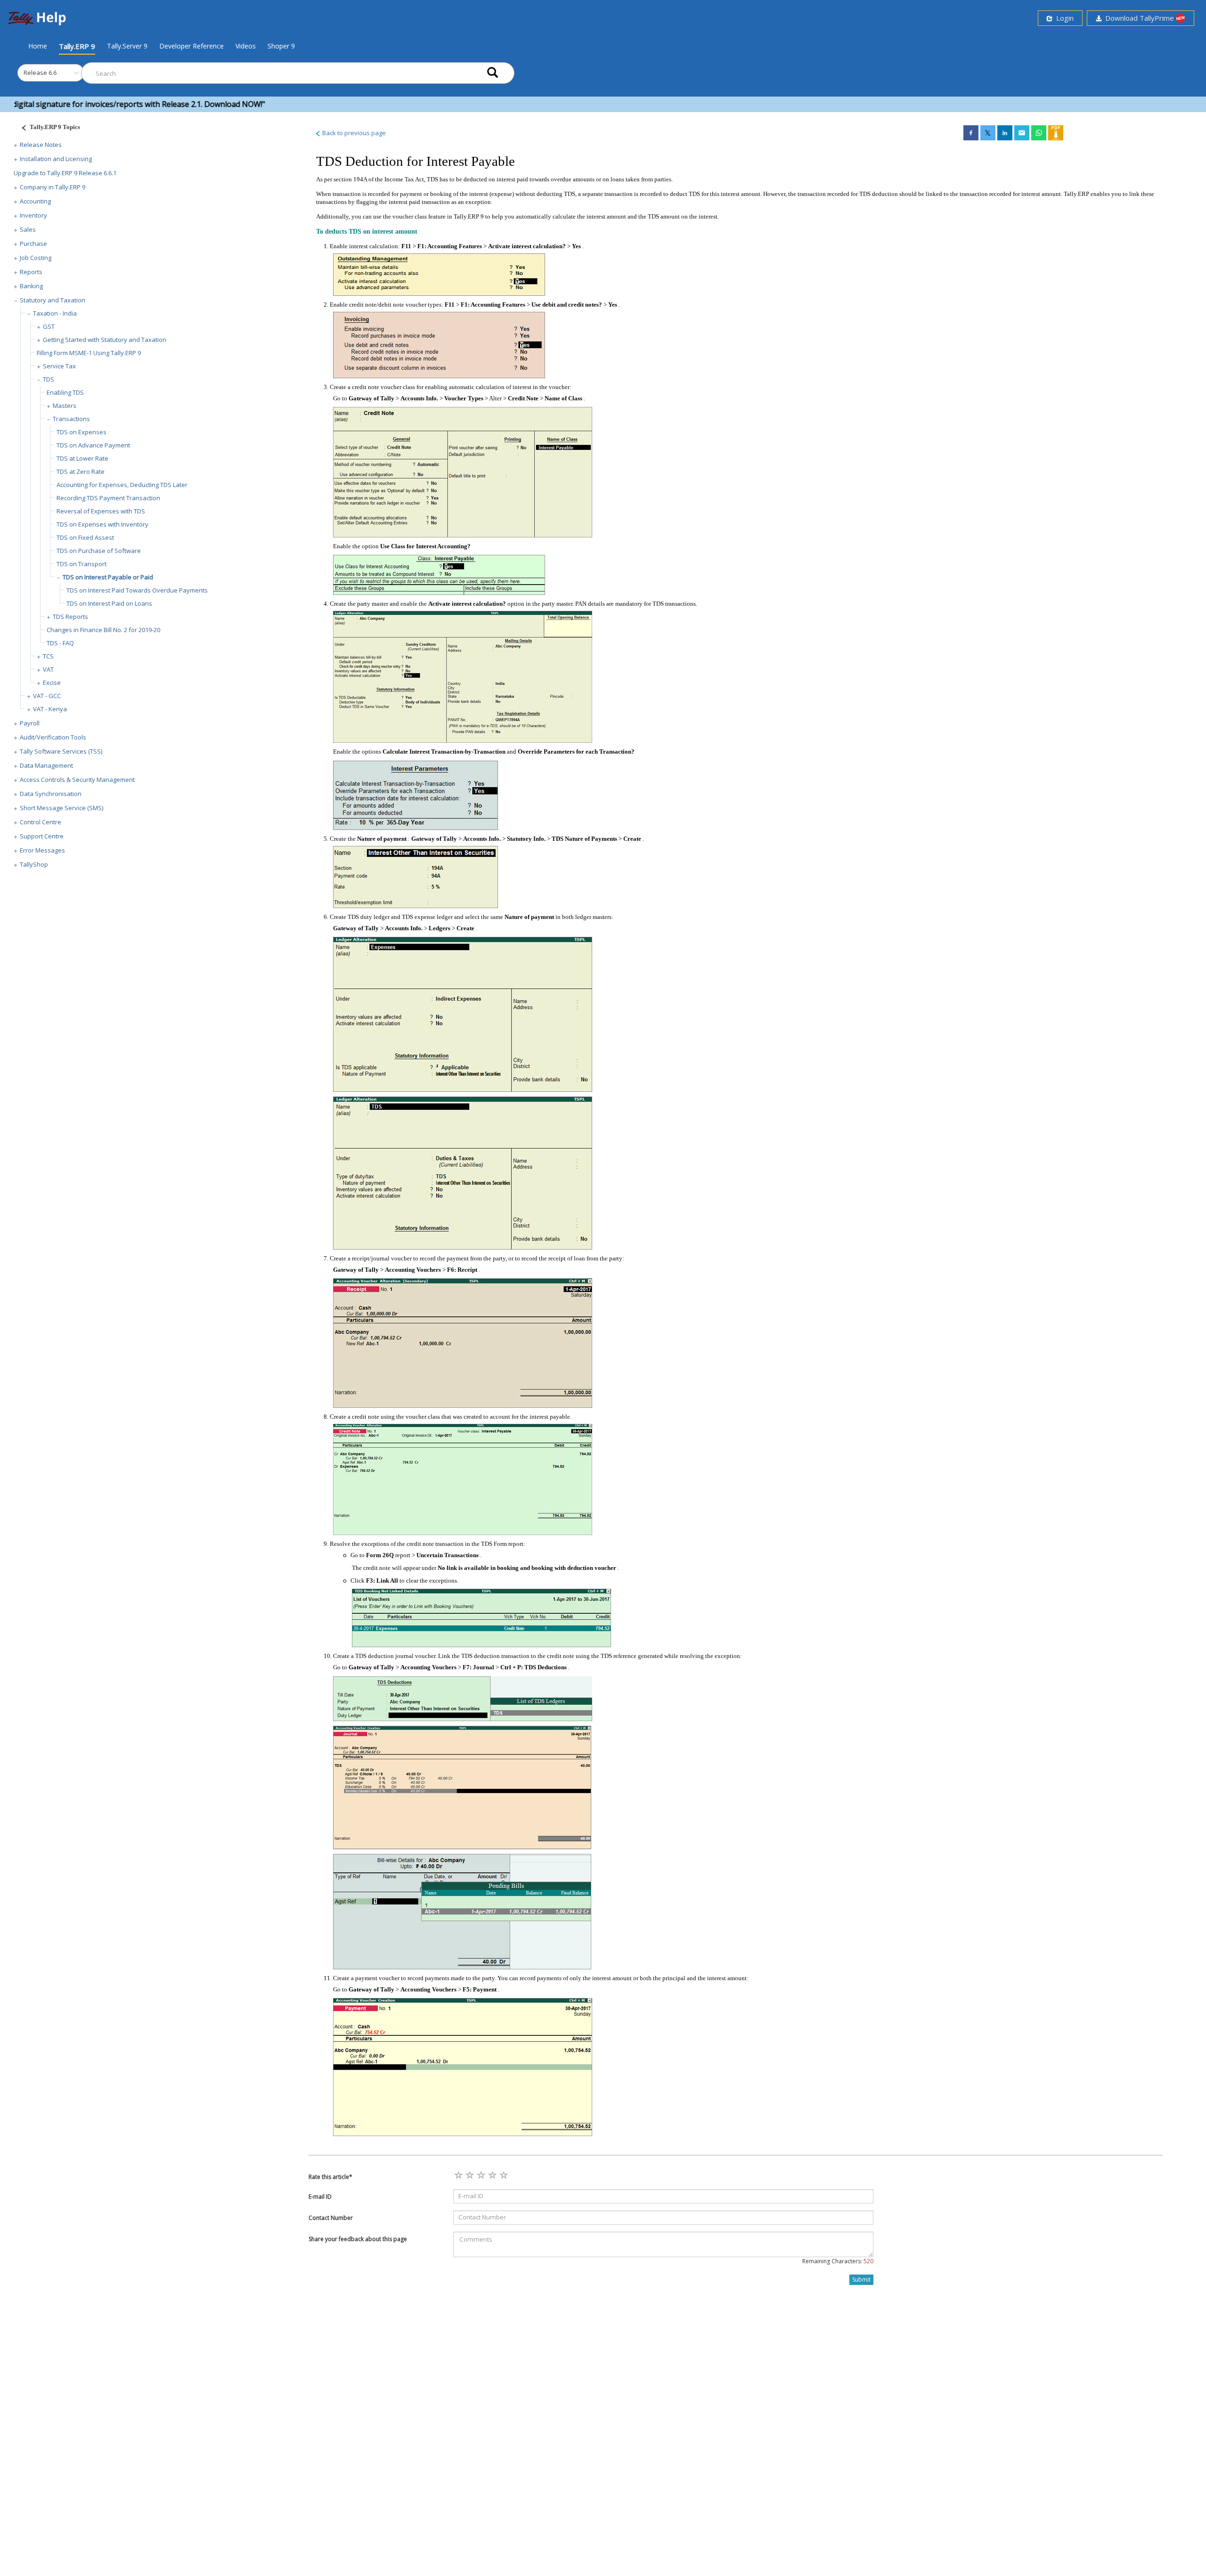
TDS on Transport (81, 564)
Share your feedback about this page (358, 2239)
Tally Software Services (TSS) (61, 751)
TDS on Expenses (81, 432)
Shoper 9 (281, 46)
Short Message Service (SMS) (61, 808)
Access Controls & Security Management (77, 780)
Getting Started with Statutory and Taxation (105, 340)
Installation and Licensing (56, 159)
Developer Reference (191, 46)
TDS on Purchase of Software (99, 551)
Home (38, 46)
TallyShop (34, 864)
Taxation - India (55, 313)
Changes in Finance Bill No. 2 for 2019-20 (103, 630)
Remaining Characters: (838, 2261)
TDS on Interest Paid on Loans (109, 603)
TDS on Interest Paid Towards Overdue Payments (137, 590)
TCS (48, 656)
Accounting (35, 201)
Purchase (33, 244)
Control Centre (41, 822)
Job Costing (36, 258)
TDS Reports (70, 617)
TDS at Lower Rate (82, 458)
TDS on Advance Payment (93, 445)
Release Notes (41, 145)
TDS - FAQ (60, 643)
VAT (48, 669)
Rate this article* (330, 2177)
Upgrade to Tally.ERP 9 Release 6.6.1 (65, 173)
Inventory (33, 215)
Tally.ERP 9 (77, 46)
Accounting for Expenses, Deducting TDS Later (122, 485)
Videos (246, 46)
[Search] (493, 73)
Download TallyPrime (1139, 18)
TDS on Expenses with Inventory (102, 524)
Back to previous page (353, 133)
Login (1063, 18)
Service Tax (59, 366)
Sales (28, 229)
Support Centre (42, 836)
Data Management (46, 765)
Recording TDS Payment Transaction (108, 498)
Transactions (71, 419)
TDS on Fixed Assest (85, 537)
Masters (65, 406)
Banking (31, 286)
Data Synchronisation (51, 794)
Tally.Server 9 (127, 46)
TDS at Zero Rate (81, 471)
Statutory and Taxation (53, 300)
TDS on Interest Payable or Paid (108, 577)
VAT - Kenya (50, 709)
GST (49, 326)
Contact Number (331, 2218)
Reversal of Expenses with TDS (101, 511)
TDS (49, 379)
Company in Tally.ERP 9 (53, 187)
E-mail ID (320, 2197)
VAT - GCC (47, 696)
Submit (861, 2279)
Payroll (30, 723)
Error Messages (42, 850)
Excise (52, 683)
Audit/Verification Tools (53, 737)
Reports (31, 272)
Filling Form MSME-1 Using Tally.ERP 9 (89, 353)
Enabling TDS (65, 392)
